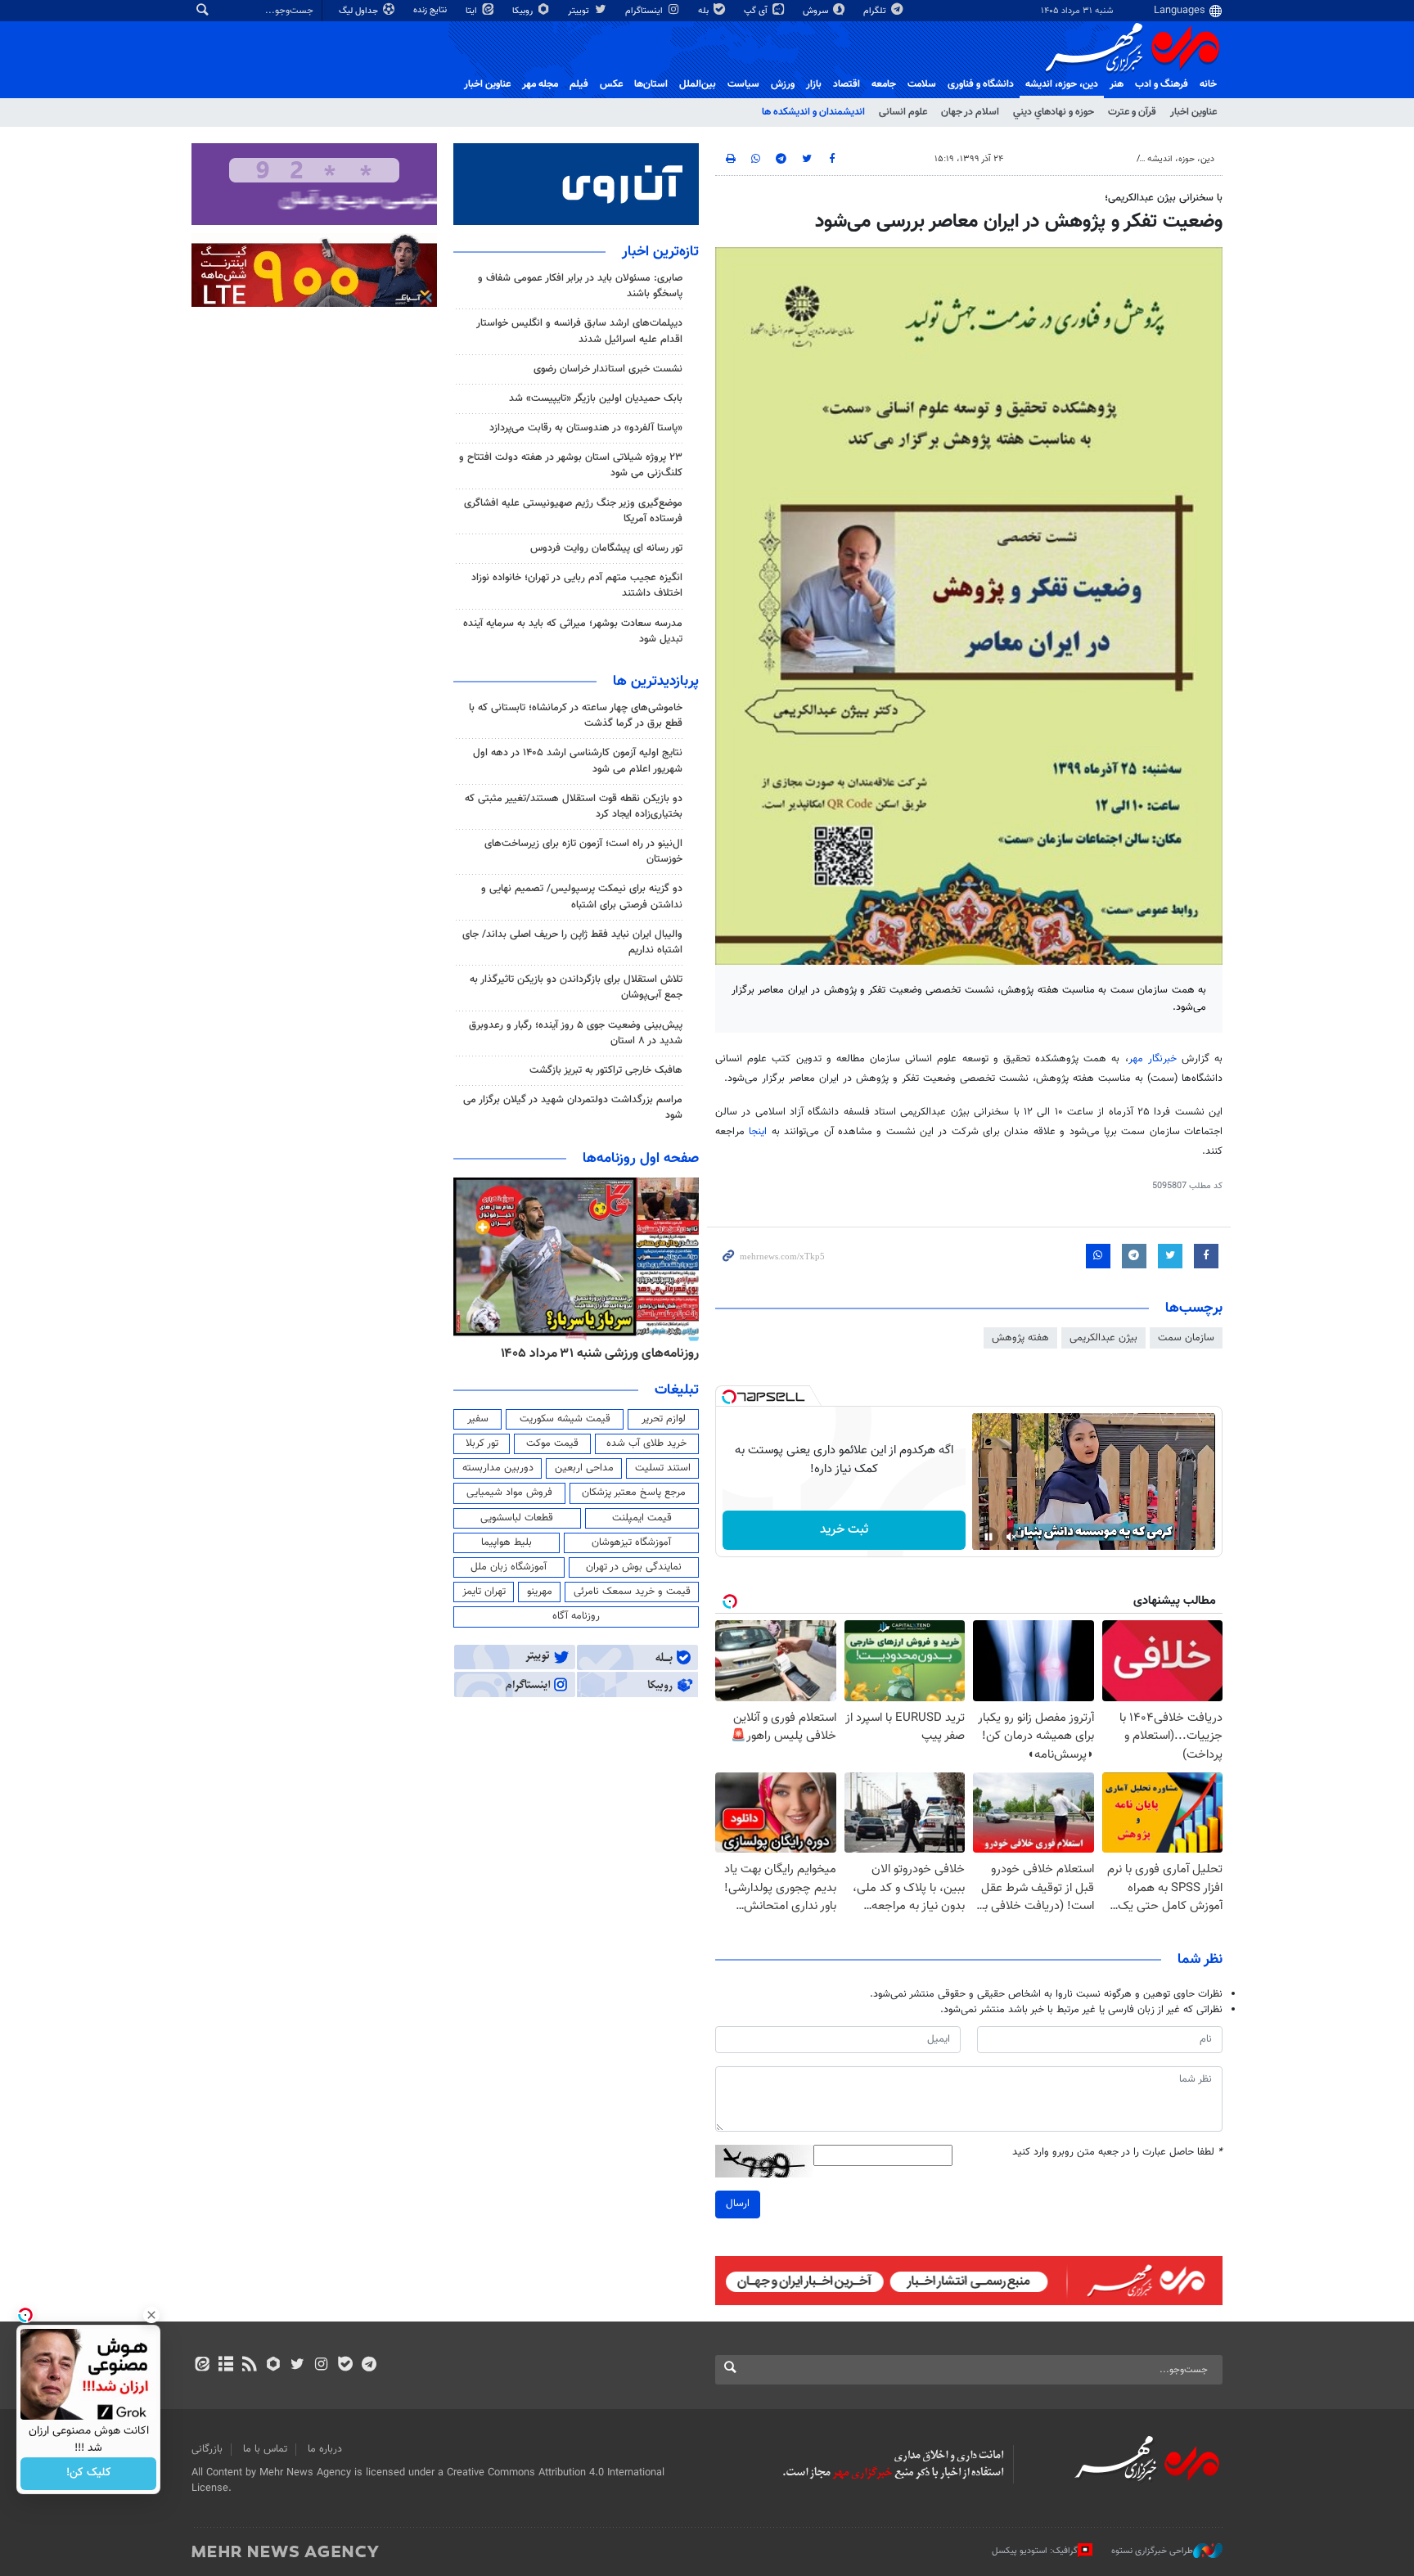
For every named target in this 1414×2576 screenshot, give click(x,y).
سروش (817, 11)
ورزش (783, 84)
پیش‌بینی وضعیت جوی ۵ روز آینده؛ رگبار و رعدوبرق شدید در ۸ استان (576, 1033)
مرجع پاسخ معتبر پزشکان (634, 1493)
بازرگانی (207, 2449)
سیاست (743, 84)
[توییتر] (297, 2366)
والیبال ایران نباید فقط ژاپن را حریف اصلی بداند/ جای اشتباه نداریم (572, 942)
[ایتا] (202, 2366)
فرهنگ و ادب (1162, 84)
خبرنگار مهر (1155, 1059)
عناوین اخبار (1193, 112)
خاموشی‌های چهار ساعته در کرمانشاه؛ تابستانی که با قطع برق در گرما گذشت (576, 716)
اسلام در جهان (970, 112)
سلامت (922, 84)
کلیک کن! (89, 2474)
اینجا (760, 1132)
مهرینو (540, 1592)
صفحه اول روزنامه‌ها (641, 1159)
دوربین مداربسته (498, 1468)
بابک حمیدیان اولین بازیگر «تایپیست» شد (596, 399)
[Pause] (988, 1537)
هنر (1117, 84)
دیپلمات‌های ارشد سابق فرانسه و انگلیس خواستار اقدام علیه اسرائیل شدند (579, 331)
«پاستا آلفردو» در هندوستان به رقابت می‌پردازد (586, 428)
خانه (1208, 84)
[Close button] (151, 2315)
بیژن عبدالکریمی (1103, 1338)
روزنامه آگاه (576, 1616)
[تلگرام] (369, 2366)
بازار (814, 84)
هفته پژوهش (1020, 1338)
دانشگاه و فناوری (981, 84)
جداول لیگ (360, 11)
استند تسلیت (663, 1468)
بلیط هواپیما (507, 1542)
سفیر (478, 1419)
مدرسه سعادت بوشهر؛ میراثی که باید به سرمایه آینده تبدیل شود (573, 631)
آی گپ (757, 11)
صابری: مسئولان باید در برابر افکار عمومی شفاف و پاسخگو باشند (580, 286)
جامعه (884, 84)
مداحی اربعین (584, 1468)
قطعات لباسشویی (517, 1518)
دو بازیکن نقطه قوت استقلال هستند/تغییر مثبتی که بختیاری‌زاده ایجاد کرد (574, 806)
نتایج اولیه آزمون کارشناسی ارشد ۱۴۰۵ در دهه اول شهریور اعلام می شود (578, 761)
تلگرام (876, 11)
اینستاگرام (645, 11)
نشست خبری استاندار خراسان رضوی (608, 369)
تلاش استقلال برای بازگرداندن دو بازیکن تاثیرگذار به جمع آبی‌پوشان (576, 987)
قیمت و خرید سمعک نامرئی (632, 1592)
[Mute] (1011, 1537)
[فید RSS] (249, 2366)
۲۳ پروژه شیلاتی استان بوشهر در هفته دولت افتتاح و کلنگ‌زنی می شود (571, 465)
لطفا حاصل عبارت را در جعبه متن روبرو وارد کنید (1117, 2153)
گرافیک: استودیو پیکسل (1035, 2551)
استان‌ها (651, 84)
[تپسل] (729, 1397)
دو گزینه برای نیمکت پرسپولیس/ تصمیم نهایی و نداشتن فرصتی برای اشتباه (582, 896)
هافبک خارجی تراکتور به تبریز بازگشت (606, 1070)
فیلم (579, 84)
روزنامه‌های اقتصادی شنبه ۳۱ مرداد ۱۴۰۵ (567, 1353)
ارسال (738, 2204)
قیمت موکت (552, 1443)
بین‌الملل (698, 84)
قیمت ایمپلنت (642, 1518)
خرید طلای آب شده (646, 1443)
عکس (611, 84)
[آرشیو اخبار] (225, 2366)
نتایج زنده (431, 10)
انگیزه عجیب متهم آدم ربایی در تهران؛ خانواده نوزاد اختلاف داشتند (577, 585)
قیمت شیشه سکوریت (565, 1419)
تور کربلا (482, 1443)
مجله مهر (540, 84)
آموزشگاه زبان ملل (509, 1567)
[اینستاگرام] (321, 2366)
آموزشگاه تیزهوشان (631, 1542)
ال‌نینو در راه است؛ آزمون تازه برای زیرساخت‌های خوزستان (583, 851)
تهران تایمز (484, 1592)
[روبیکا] (274, 2366)
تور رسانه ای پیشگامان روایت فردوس (606, 548)
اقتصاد (847, 84)
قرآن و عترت (1132, 112)
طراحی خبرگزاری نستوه (1152, 2551)
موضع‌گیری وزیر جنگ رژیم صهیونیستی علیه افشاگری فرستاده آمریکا (573, 511)
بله (705, 11)
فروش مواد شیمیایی (509, 1493)
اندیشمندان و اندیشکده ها (813, 112)
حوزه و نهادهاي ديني (1054, 112)
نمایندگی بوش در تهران (634, 1567)
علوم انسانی (903, 112)
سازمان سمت (1186, 1338)
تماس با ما (265, 2449)
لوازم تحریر (664, 1419)
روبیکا (524, 11)
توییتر (580, 11)
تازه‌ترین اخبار (660, 252)
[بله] (345, 2366)
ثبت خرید (844, 1530)
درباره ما (325, 2449)
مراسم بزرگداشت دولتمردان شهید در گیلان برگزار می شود (573, 1108)
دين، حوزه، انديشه (1062, 84)
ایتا (473, 11)
